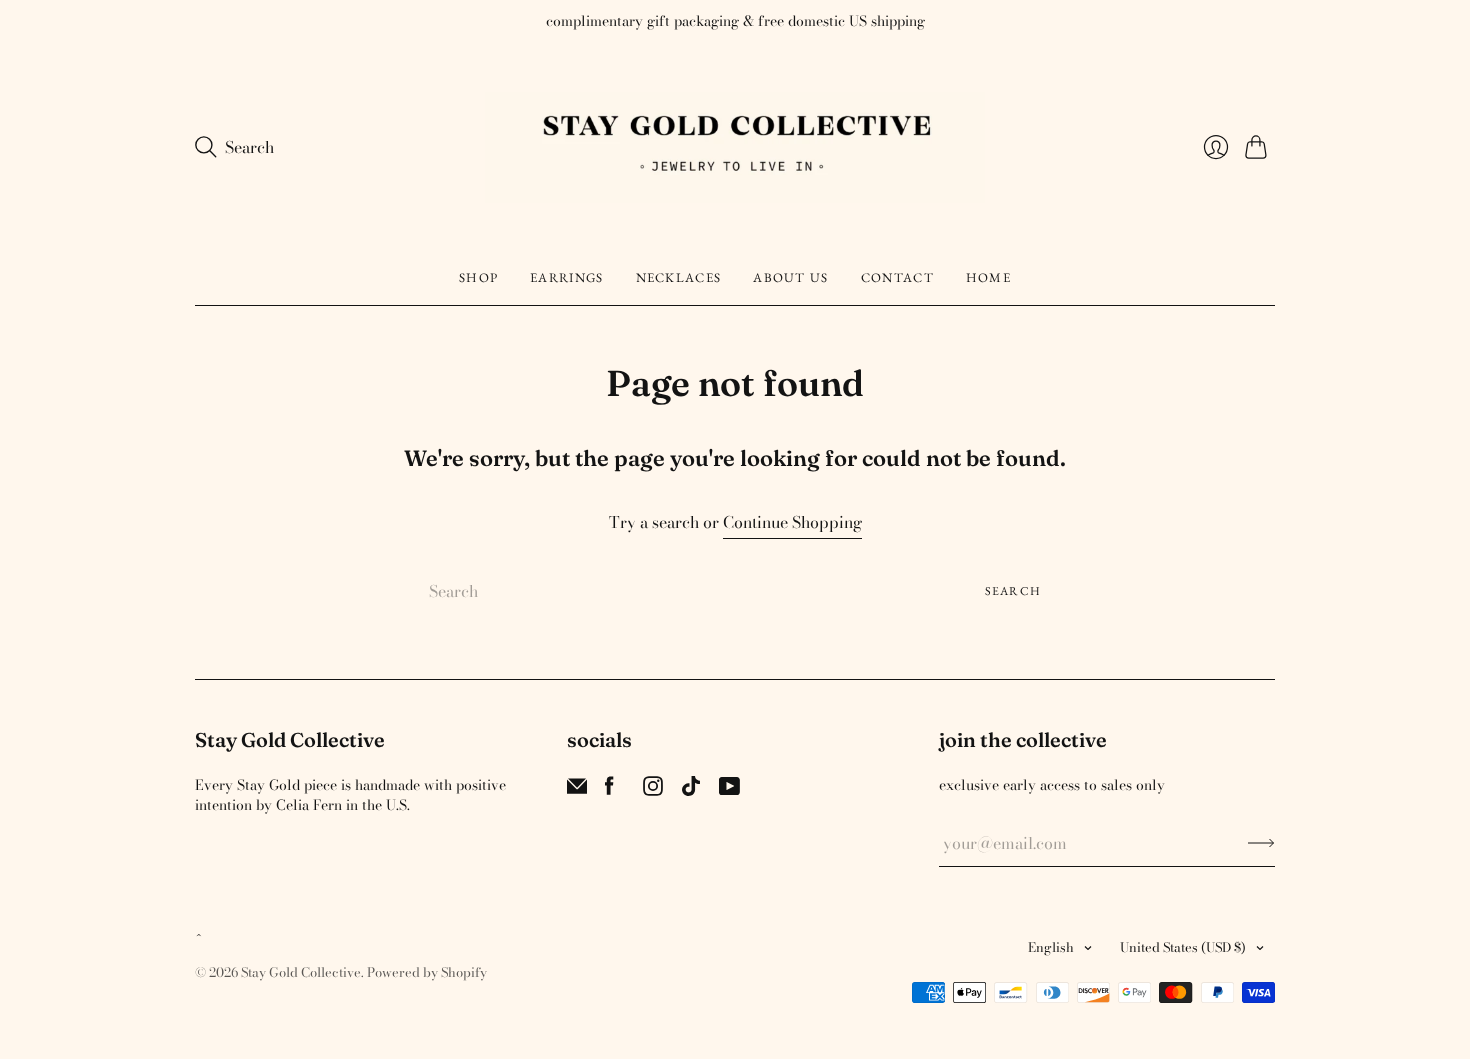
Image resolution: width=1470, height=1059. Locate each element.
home (988, 277)
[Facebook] (609, 790)
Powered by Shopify (427, 972)
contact (897, 277)
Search (1013, 591)
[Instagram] (653, 790)
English (1051, 947)
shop (478, 277)
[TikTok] (691, 790)
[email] (577, 790)
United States (1183, 947)
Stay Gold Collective (301, 972)
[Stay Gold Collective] (735, 147)
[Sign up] (1261, 843)
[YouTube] (729, 790)
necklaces (679, 277)
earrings (566, 277)
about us (790, 277)
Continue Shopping (792, 522)
